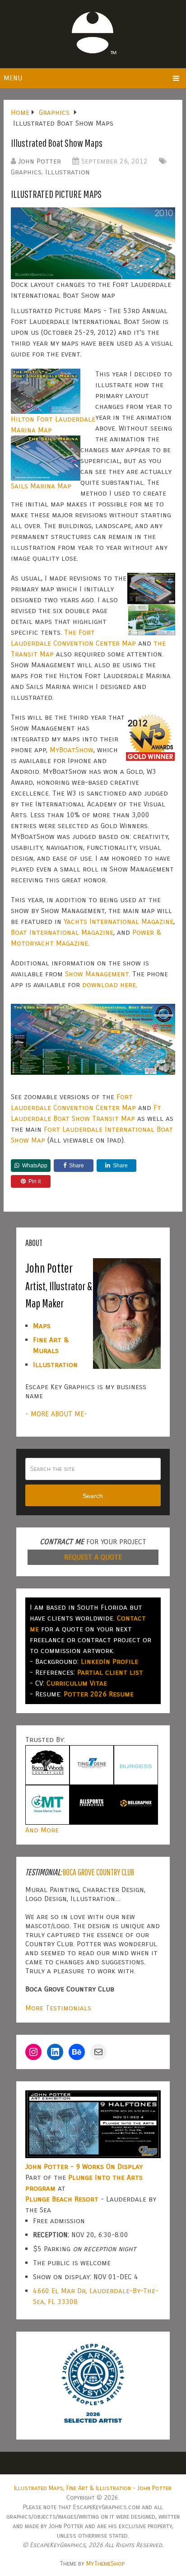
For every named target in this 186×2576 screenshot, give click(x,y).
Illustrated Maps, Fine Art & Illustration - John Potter (93, 2488)
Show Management (97, 974)
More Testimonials (58, 2008)
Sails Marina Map (41, 486)
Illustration (67, 172)
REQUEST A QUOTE (93, 1557)
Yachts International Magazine (119, 921)
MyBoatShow (72, 750)
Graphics (26, 172)
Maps (42, 1326)
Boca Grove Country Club (98, 1872)
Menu (13, 78)
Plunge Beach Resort (62, 2199)
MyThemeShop (105, 2564)
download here (109, 985)
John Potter (40, 161)
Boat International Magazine (62, 932)
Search (93, 1496)
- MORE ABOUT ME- (56, 1414)
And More (42, 1830)
